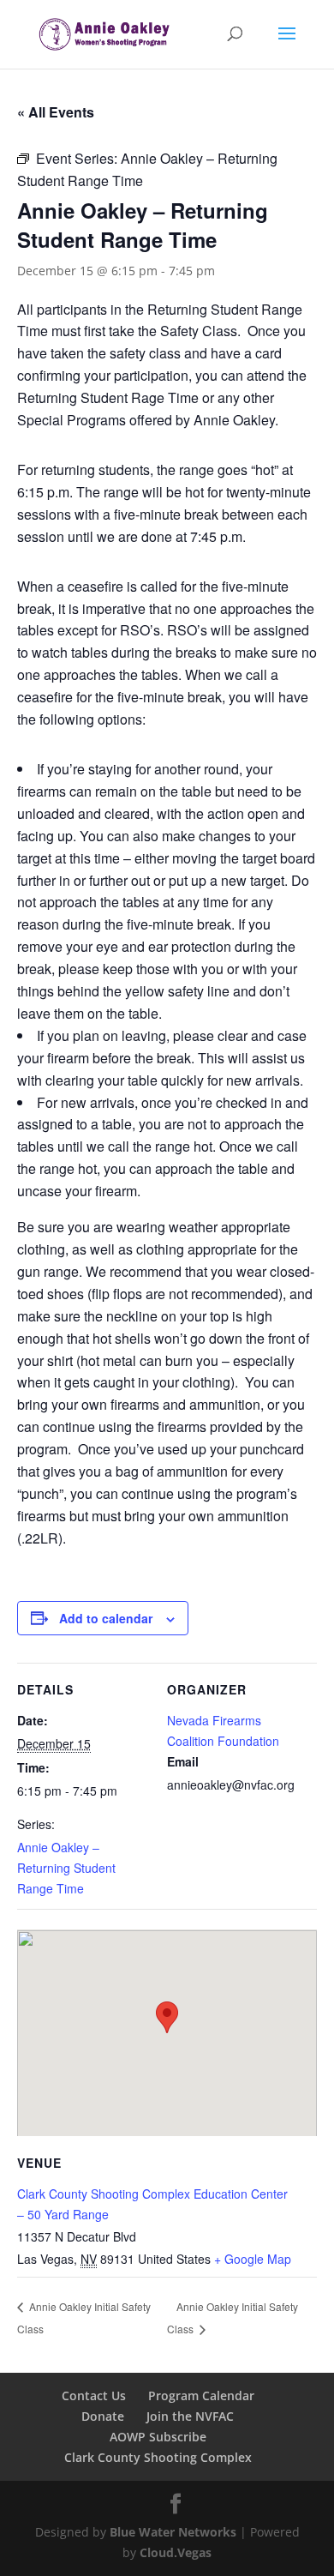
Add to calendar (106, 1618)
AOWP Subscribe (158, 2437)
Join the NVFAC (190, 2416)
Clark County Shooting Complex (158, 2457)
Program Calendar (201, 2395)
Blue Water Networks (173, 2532)
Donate (103, 2416)
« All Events (56, 112)
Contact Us (94, 2395)
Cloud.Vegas (176, 2552)
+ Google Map (253, 2259)
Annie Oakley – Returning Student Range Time (66, 1868)
